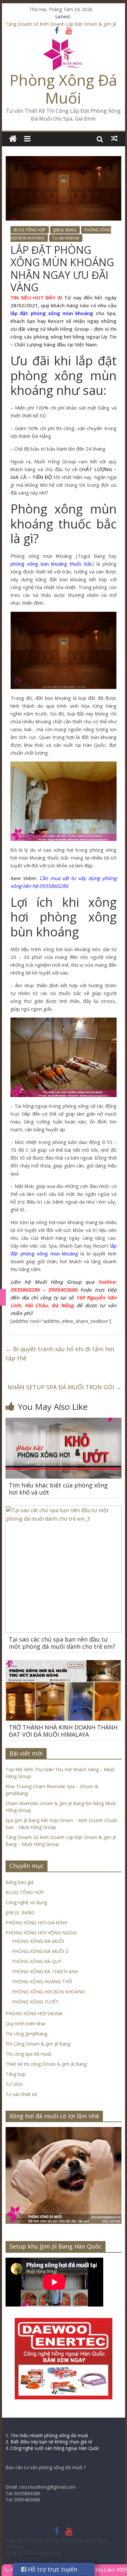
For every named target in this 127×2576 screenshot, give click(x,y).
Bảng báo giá (20, 1882)
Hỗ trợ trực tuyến (52, 2569)
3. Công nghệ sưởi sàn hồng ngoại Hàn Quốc (52, 2448)
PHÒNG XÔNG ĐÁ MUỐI (38, 1941)
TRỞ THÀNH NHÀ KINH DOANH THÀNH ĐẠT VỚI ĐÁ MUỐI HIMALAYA (63, 1731)
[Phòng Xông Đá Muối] (63, 43)
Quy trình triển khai (25, 2024)
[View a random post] (114, 138)
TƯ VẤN (14, 2084)
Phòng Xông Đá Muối (63, 89)
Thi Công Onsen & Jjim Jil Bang (38, 2044)
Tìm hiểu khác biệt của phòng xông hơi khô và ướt (58, 1489)
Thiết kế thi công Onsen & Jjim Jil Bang (46, 2064)
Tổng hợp (16, 2074)
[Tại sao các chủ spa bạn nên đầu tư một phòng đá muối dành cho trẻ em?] (63, 1510)
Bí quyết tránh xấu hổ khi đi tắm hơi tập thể (60, 1354)
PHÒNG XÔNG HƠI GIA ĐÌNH (36, 1923)
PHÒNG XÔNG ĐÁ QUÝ (37, 1961)
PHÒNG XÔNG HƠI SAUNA (34, 2013)
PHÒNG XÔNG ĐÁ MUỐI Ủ (40, 1951)
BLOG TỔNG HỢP (30, 230)
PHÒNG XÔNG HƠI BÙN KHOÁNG (48, 1992)
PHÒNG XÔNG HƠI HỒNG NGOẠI (41, 1933)
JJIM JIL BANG (65, 230)
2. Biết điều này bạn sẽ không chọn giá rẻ (49, 2442)
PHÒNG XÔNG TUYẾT (35, 2002)
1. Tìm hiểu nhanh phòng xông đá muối (47, 2435)
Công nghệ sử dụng (26, 1902)
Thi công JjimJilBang (26, 2034)
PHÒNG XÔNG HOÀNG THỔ (42, 1982)
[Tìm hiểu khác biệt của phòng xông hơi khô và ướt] (63, 1422)
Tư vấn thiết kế (66, 238)
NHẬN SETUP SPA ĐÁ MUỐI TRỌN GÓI (64, 1387)
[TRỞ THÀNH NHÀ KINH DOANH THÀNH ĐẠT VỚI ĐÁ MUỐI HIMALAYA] (63, 1664)
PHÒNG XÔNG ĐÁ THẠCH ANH (45, 1971)
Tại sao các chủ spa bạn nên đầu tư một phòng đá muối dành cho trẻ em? (62, 1643)
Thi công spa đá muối (28, 2054)
